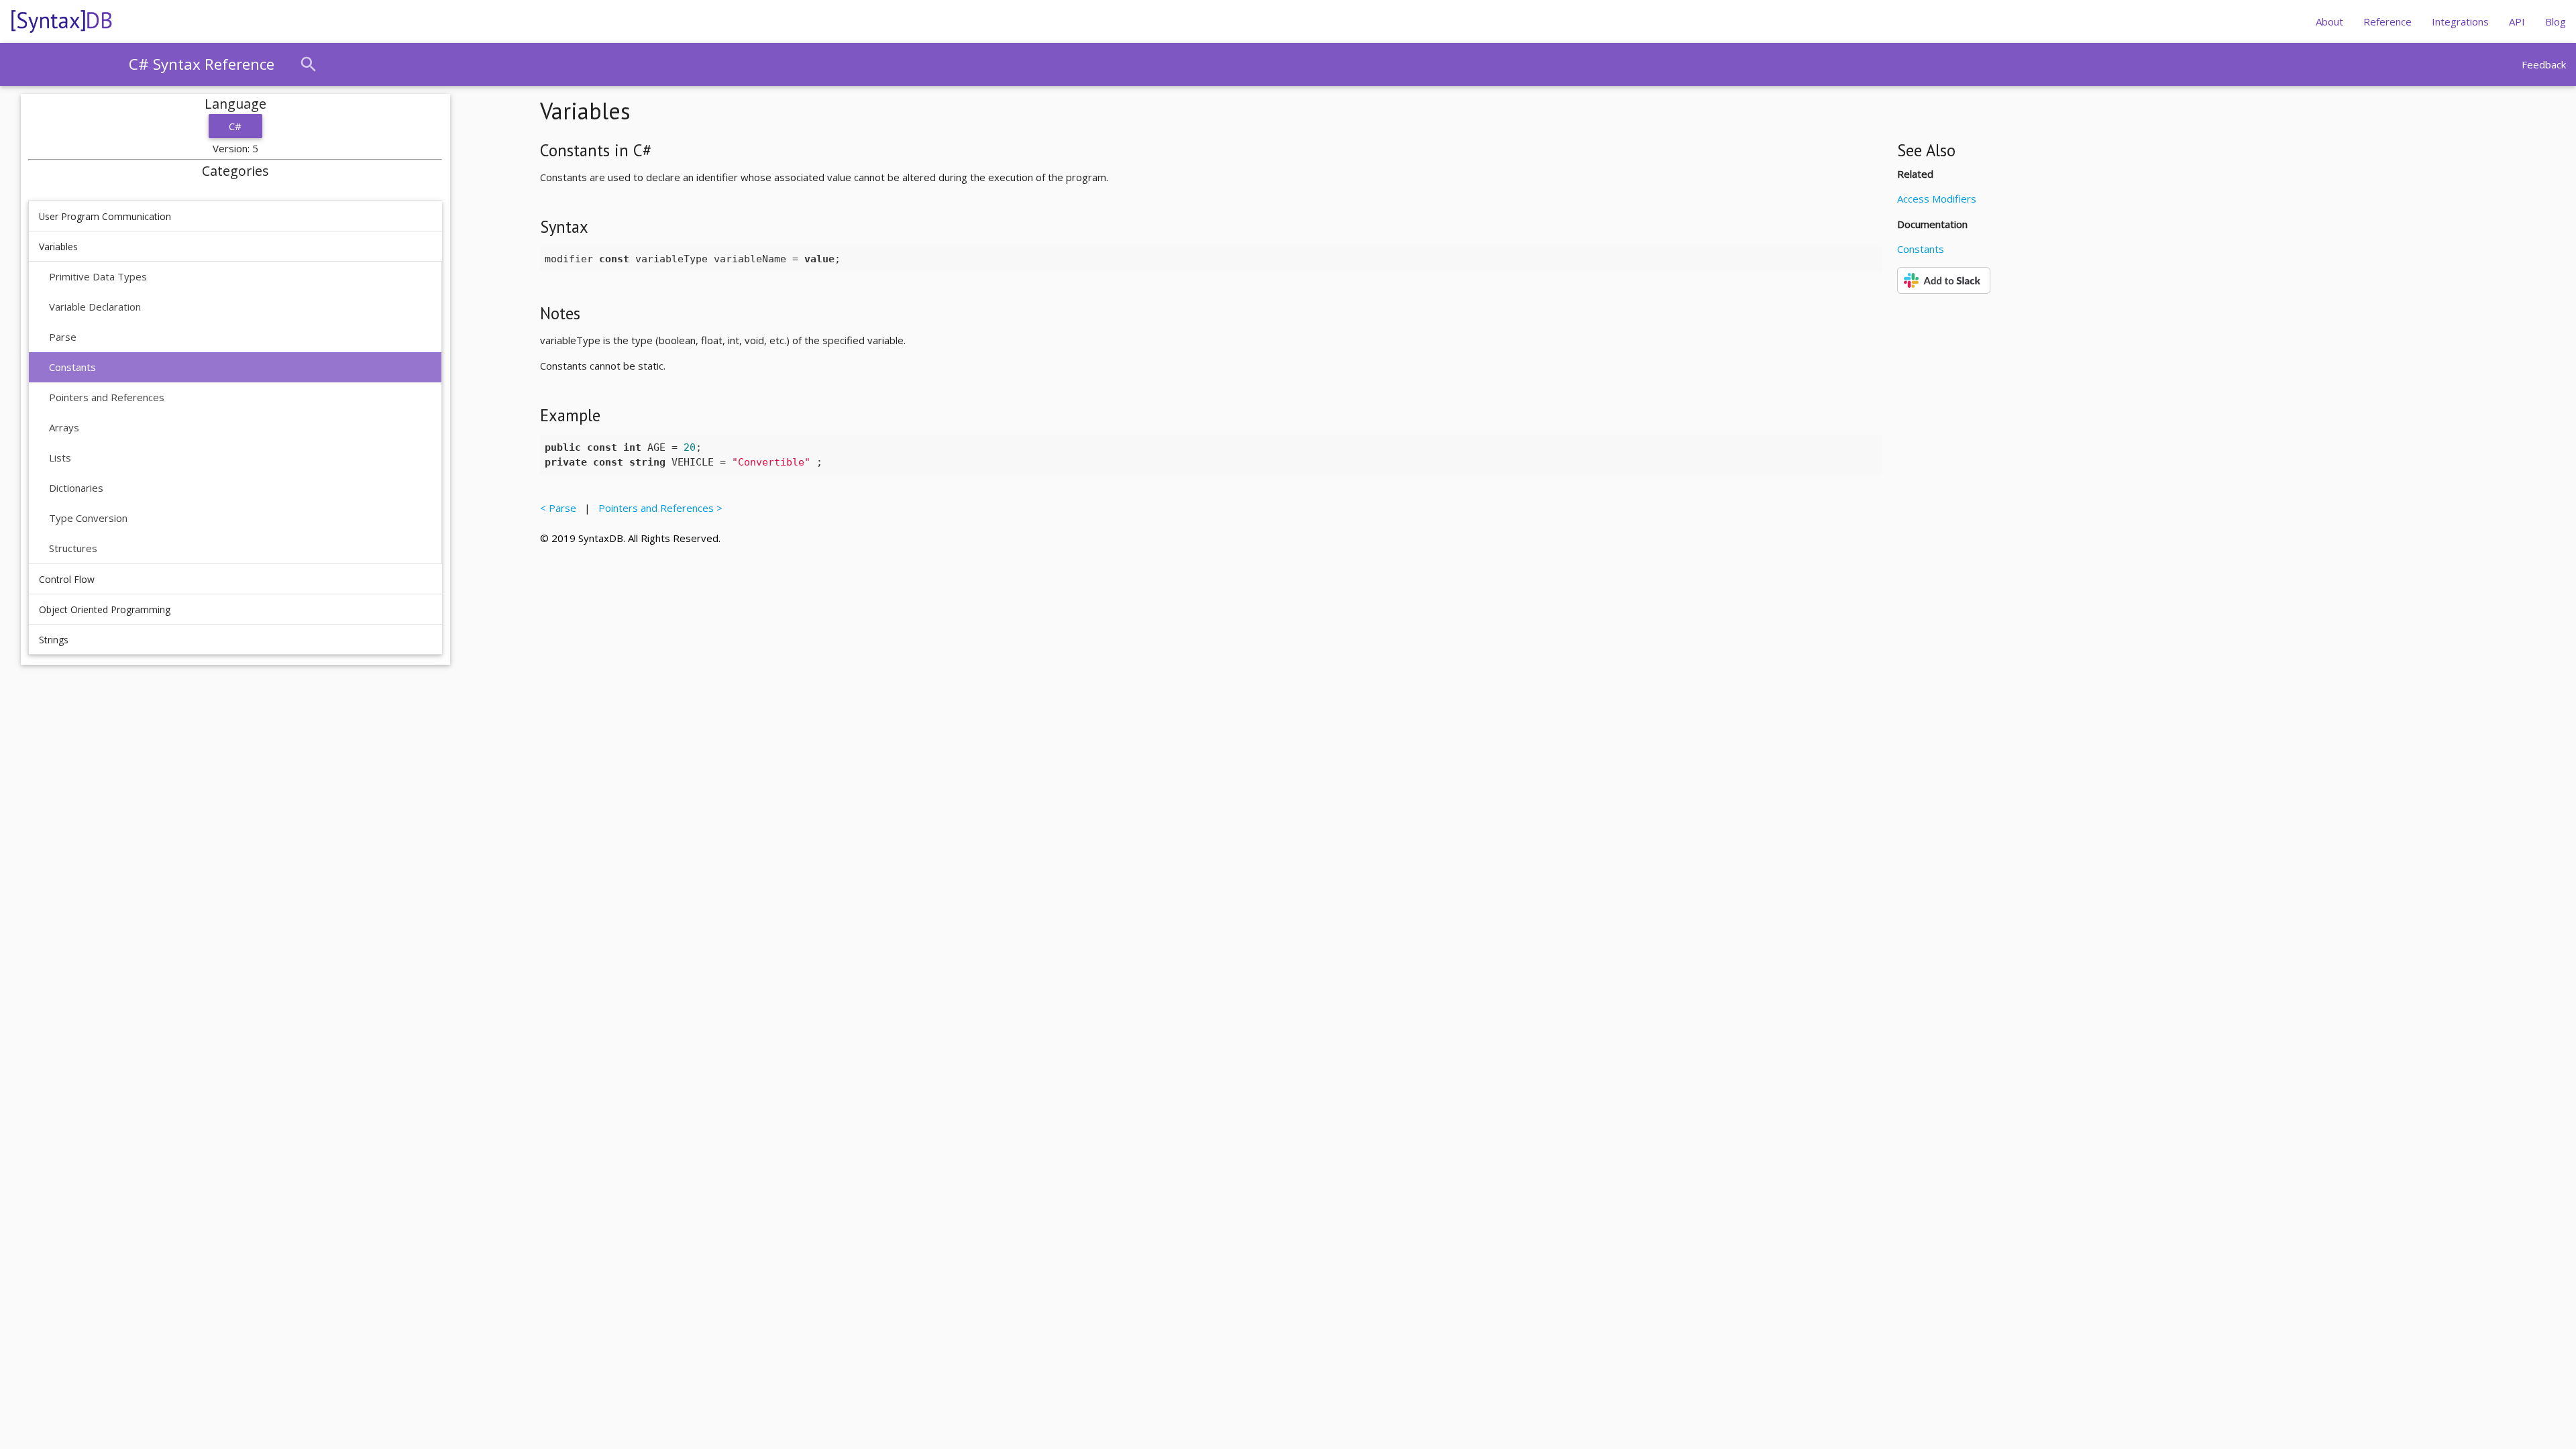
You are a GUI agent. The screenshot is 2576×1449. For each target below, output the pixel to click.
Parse (63, 337)
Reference (2387, 21)
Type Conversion (88, 518)
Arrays (64, 427)
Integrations (2460, 21)
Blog (2556, 21)
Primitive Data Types (98, 276)
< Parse (561, 508)
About (2329, 21)
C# (235, 126)
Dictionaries (76, 488)
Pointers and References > (658, 508)
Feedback (2544, 64)
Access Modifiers (1937, 199)
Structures (73, 548)
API (2517, 21)
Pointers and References (107, 397)
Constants (72, 367)
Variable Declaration (95, 307)
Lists (60, 458)
